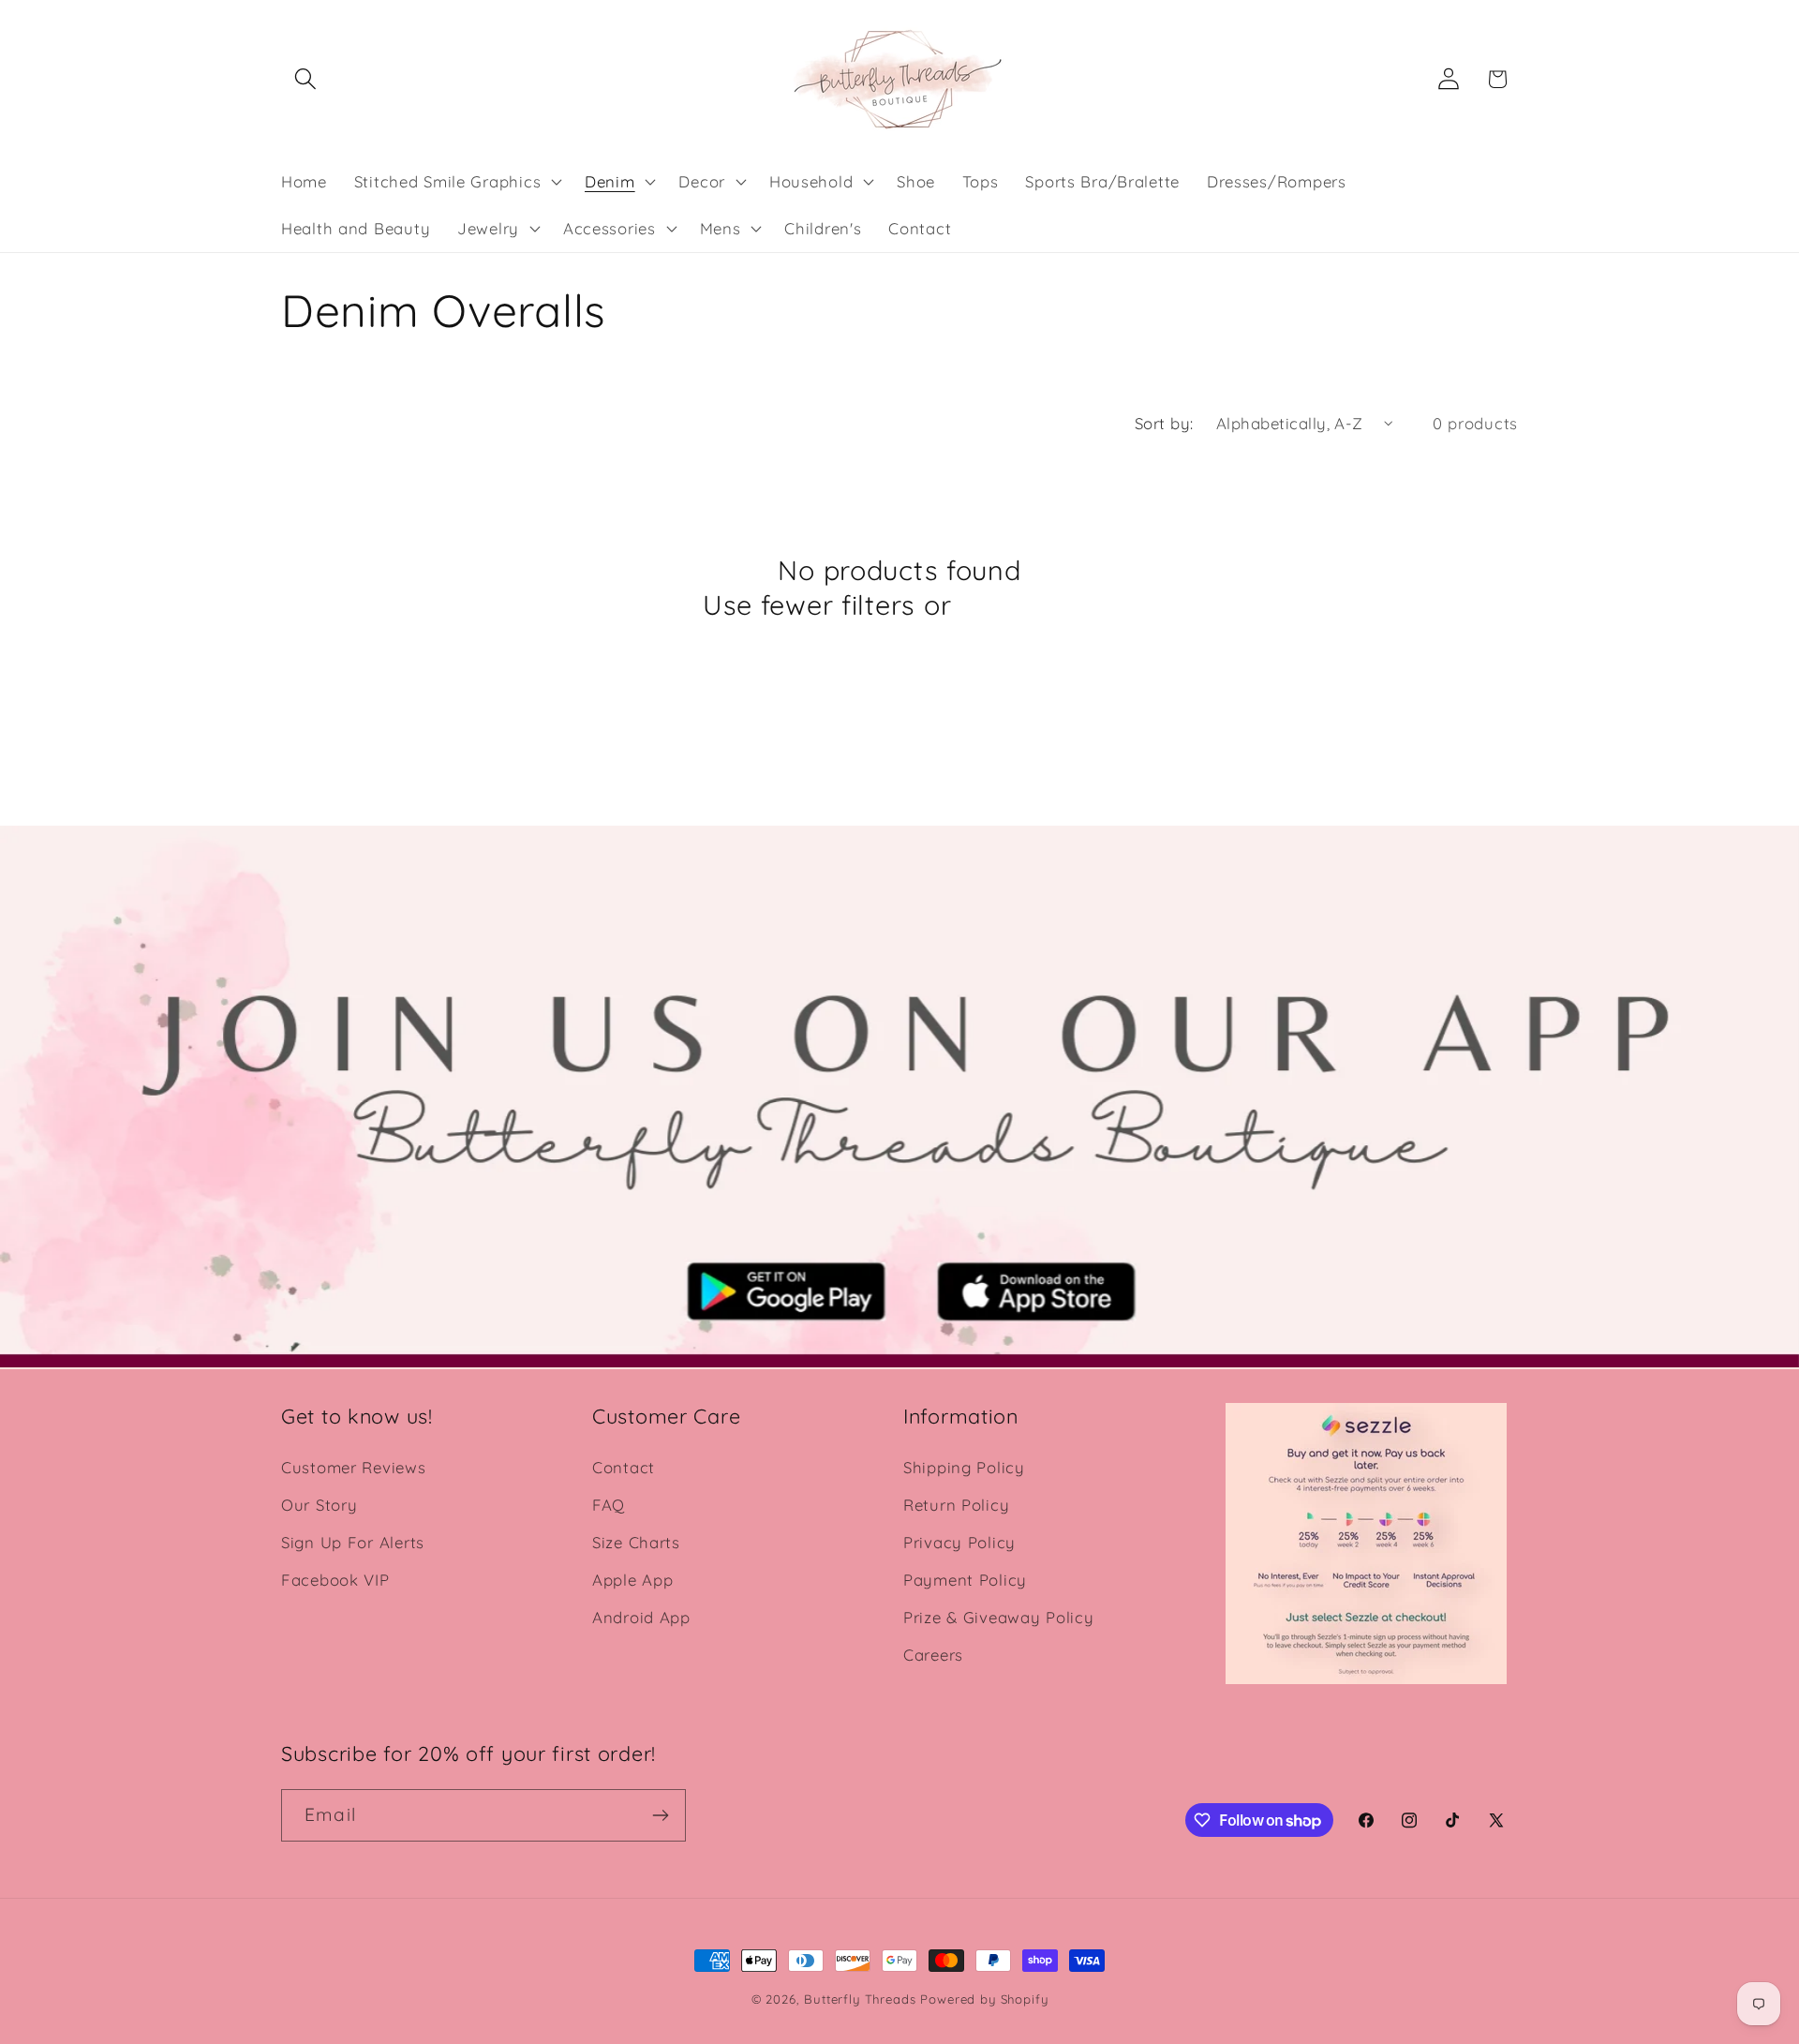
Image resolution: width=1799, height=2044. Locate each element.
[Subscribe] (660, 1815)
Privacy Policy (959, 1542)
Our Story (319, 1505)
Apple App (632, 1580)
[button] (306, 79)
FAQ (609, 1505)
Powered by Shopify (984, 1999)
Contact (624, 1467)
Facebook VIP (335, 1580)
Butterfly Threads (860, 1999)
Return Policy (956, 1505)
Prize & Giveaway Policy (999, 1617)
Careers (933, 1655)
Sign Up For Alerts (353, 1542)
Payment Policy (965, 1580)
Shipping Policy (964, 1467)
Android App (641, 1617)
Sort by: (1164, 423)
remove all (1028, 604)
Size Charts (636, 1542)
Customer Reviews (354, 1467)
